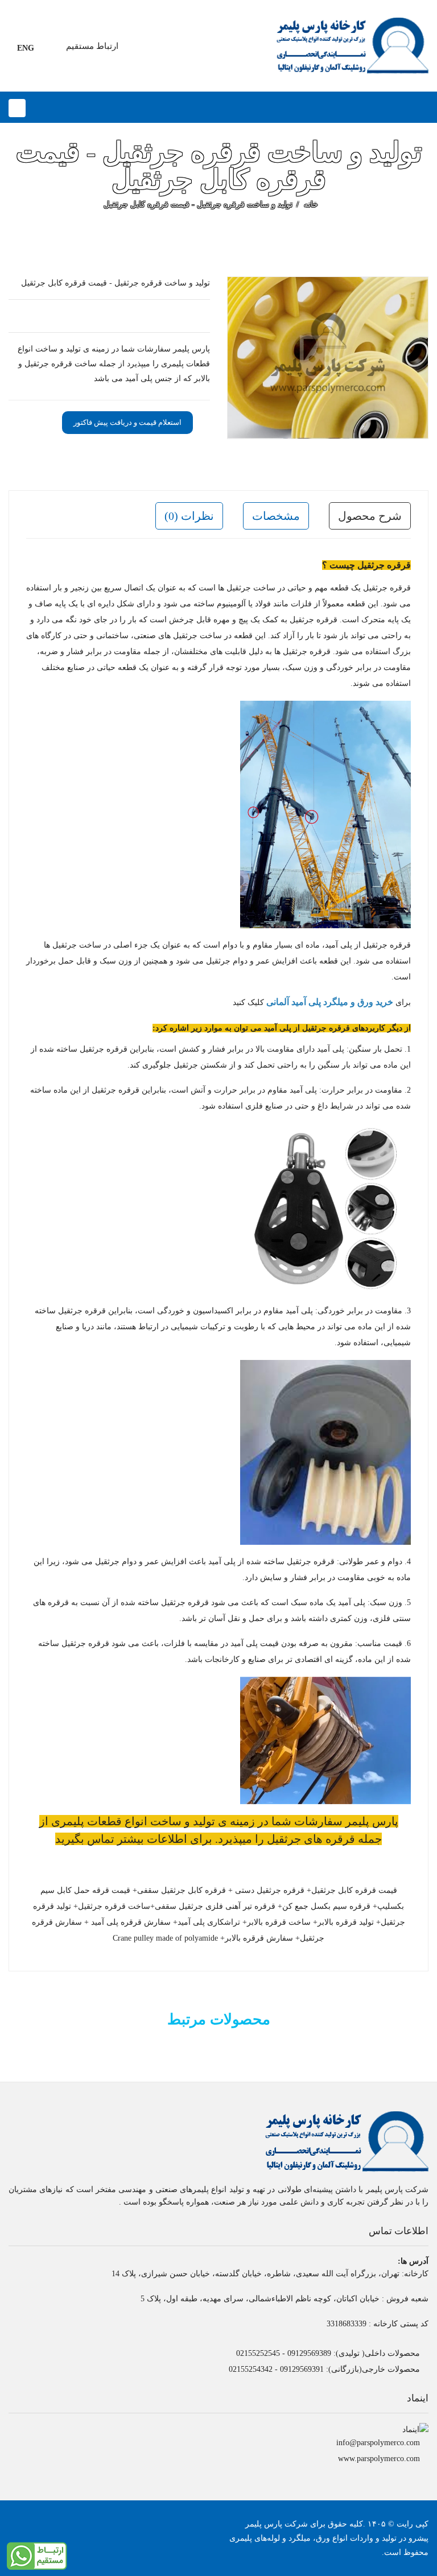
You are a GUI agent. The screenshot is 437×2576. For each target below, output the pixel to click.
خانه (311, 204)
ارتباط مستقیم (92, 46)
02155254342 (251, 2369)
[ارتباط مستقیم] (37, 2555)
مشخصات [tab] (276, 516)
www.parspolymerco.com (379, 2459)
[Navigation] (17, 108)
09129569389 (309, 2353)
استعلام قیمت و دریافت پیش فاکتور (127, 422)
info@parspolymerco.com (378, 2443)
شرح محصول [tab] (370, 516)
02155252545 (258, 2353)
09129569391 (302, 2369)
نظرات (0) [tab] (189, 516)
